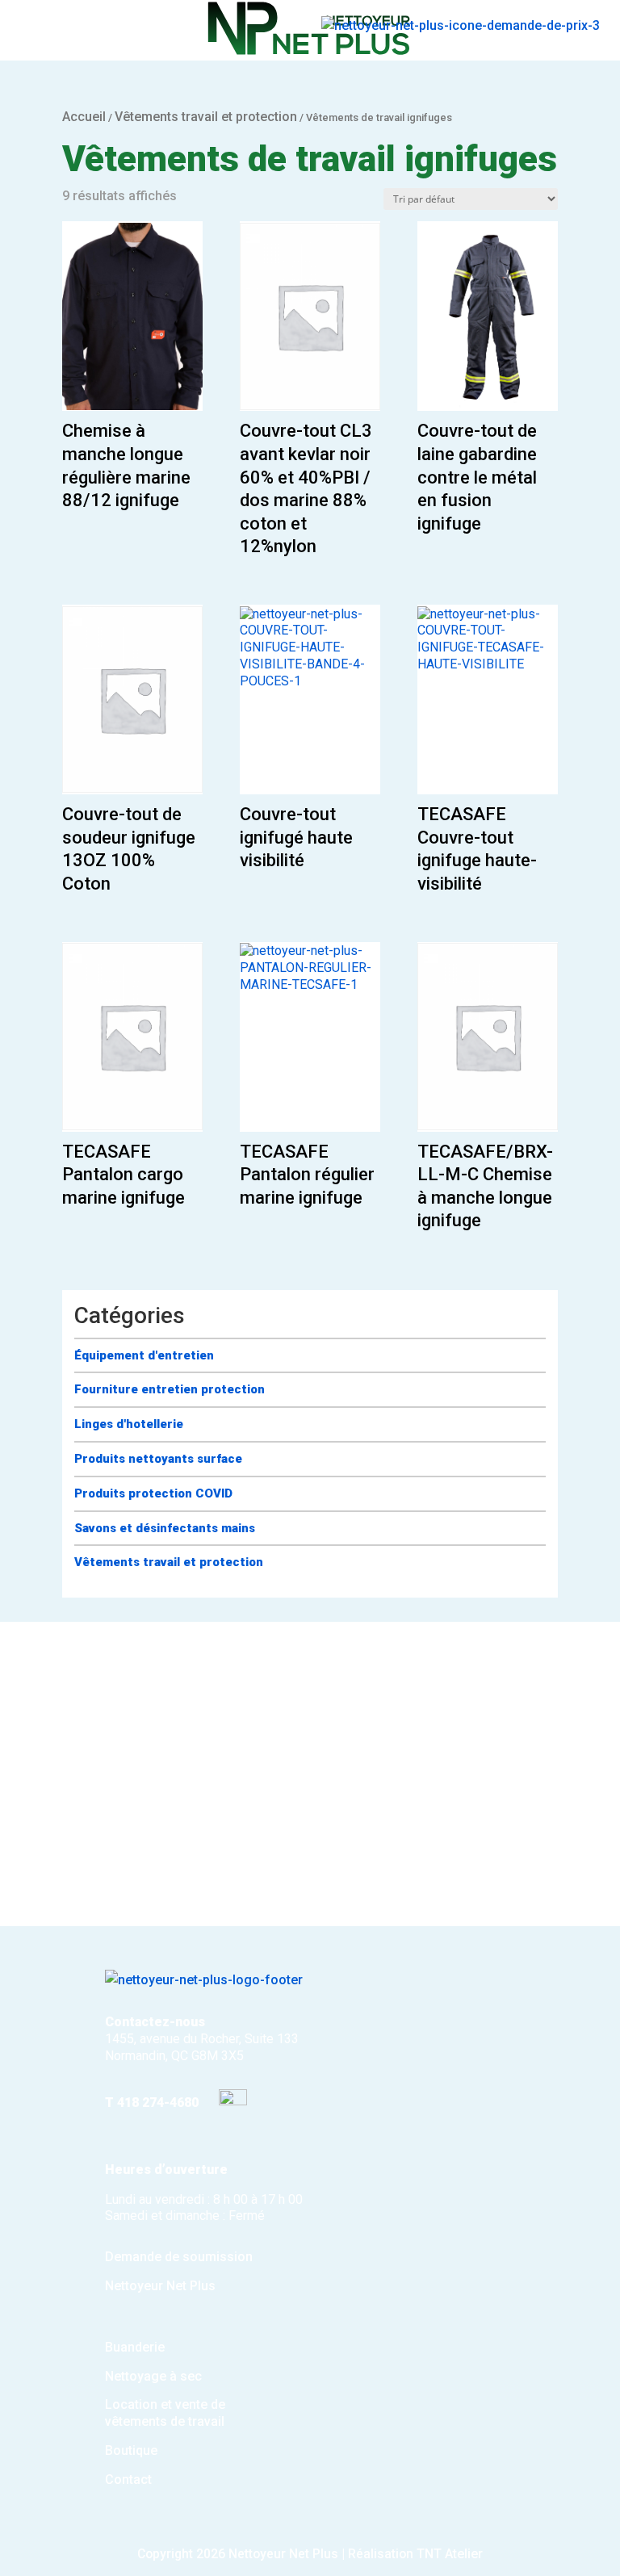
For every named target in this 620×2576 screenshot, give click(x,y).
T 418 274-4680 (152, 2103)
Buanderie (135, 2347)
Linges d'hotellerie (129, 1424)
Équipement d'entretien (144, 1355)
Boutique (131, 2450)
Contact (128, 2480)
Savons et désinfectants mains (165, 1528)
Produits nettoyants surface (158, 1459)
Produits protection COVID (153, 1493)
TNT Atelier (450, 2554)
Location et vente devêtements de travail (165, 2413)
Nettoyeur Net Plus (160, 2286)
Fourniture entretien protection (170, 1389)
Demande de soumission (179, 2257)
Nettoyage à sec (153, 2376)
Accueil (84, 117)
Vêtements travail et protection (206, 117)
